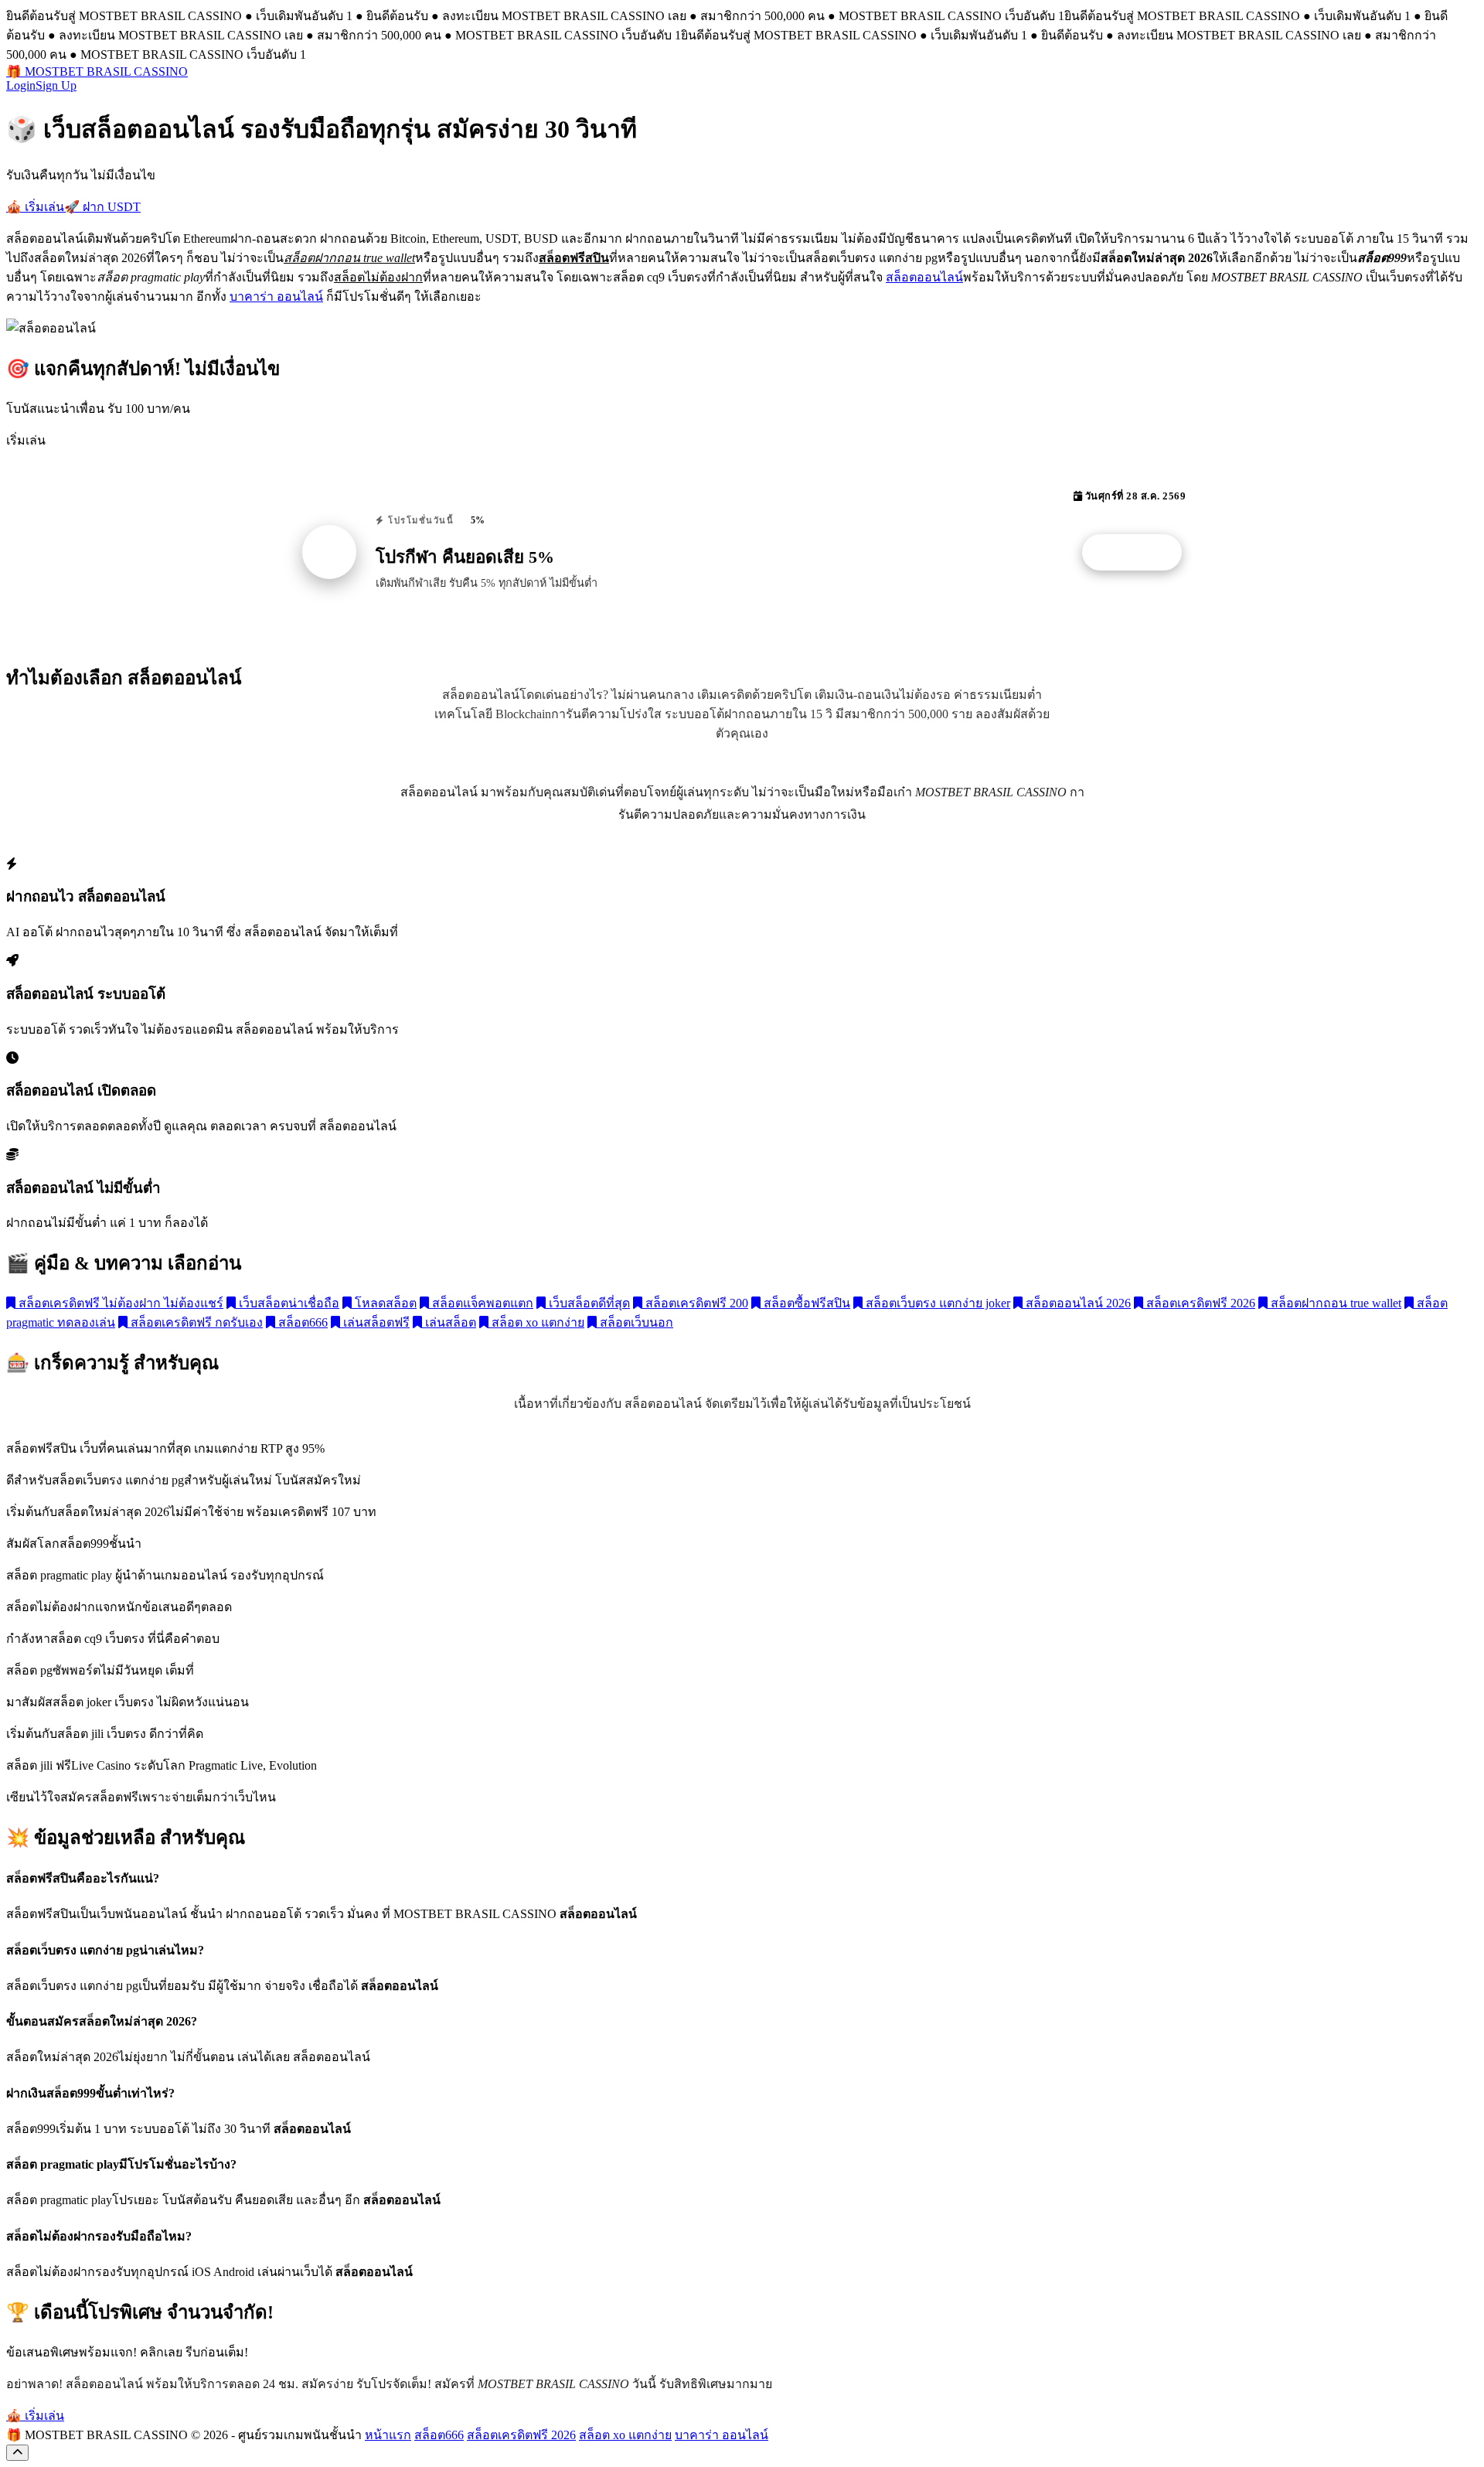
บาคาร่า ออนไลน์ (276, 296)
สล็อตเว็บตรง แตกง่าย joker (936, 1303)
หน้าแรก (388, 2435)
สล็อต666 (301, 1322)
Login (21, 85)
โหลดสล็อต (384, 1303)
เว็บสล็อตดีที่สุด (588, 1303)
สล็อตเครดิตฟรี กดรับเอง (195, 1322)
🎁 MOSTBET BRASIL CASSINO (97, 72)
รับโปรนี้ (1140, 553)
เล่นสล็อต (449, 1322)
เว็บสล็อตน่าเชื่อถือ (288, 1303)
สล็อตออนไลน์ (924, 277)
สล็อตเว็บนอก (635, 1322)
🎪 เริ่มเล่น (35, 207)
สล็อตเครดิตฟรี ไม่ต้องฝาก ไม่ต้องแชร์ (119, 1303)
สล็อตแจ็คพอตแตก (481, 1303)
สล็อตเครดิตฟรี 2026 (1199, 1303)
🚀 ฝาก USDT (102, 207)
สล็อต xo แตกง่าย (536, 1322)
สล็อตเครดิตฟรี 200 (695, 1303)
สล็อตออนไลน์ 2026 (1077, 1303)
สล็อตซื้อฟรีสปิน (805, 1303)
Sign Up (56, 85)
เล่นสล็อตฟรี (375, 1322)
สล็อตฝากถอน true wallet (1334, 1303)
